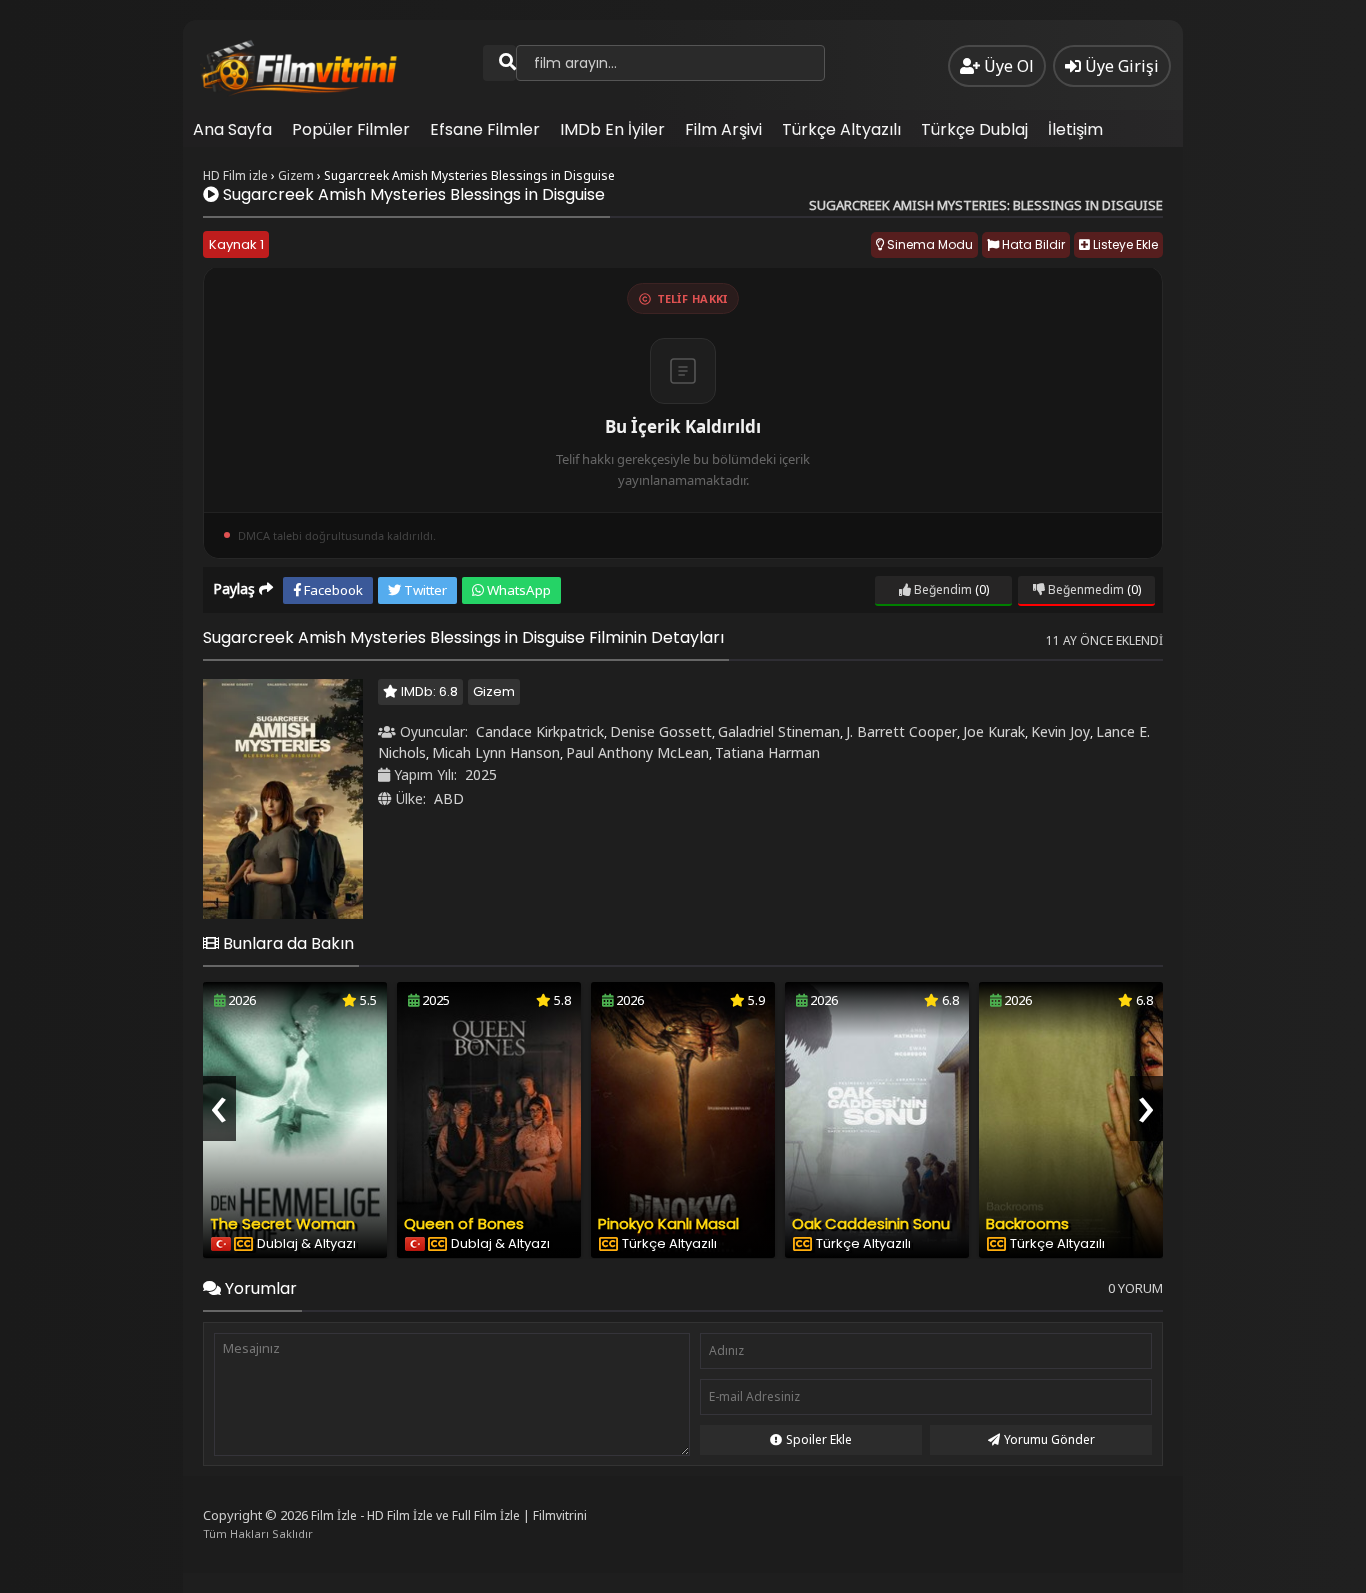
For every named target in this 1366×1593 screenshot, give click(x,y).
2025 (481, 774)
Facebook (332, 590)
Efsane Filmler (485, 129)
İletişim (1075, 129)
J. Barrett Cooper (901, 731)
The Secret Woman (282, 1223)
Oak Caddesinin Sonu (871, 1223)
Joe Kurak (994, 731)
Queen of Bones (464, 1223)
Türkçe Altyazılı (841, 129)
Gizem (494, 691)
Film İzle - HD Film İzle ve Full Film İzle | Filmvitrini (449, 1515)
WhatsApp (517, 590)
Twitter (424, 590)
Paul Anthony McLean (637, 752)
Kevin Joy (1060, 731)
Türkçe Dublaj (974, 129)
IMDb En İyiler (612, 129)
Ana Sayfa (232, 129)
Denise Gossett (661, 731)
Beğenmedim (1084, 589)
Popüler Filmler (351, 129)
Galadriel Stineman (779, 731)
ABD (449, 798)
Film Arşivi (723, 129)
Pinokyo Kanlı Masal (668, 1223)
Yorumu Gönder (1049, 1439)
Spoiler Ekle (819, 1439)
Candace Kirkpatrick (540, 731)
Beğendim (941, 589)
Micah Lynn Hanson (496, 752)
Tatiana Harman (767, 752)
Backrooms (1027, 1223)
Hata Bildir (1032, 244)
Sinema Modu (928, 244)
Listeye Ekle (1124, 244)
